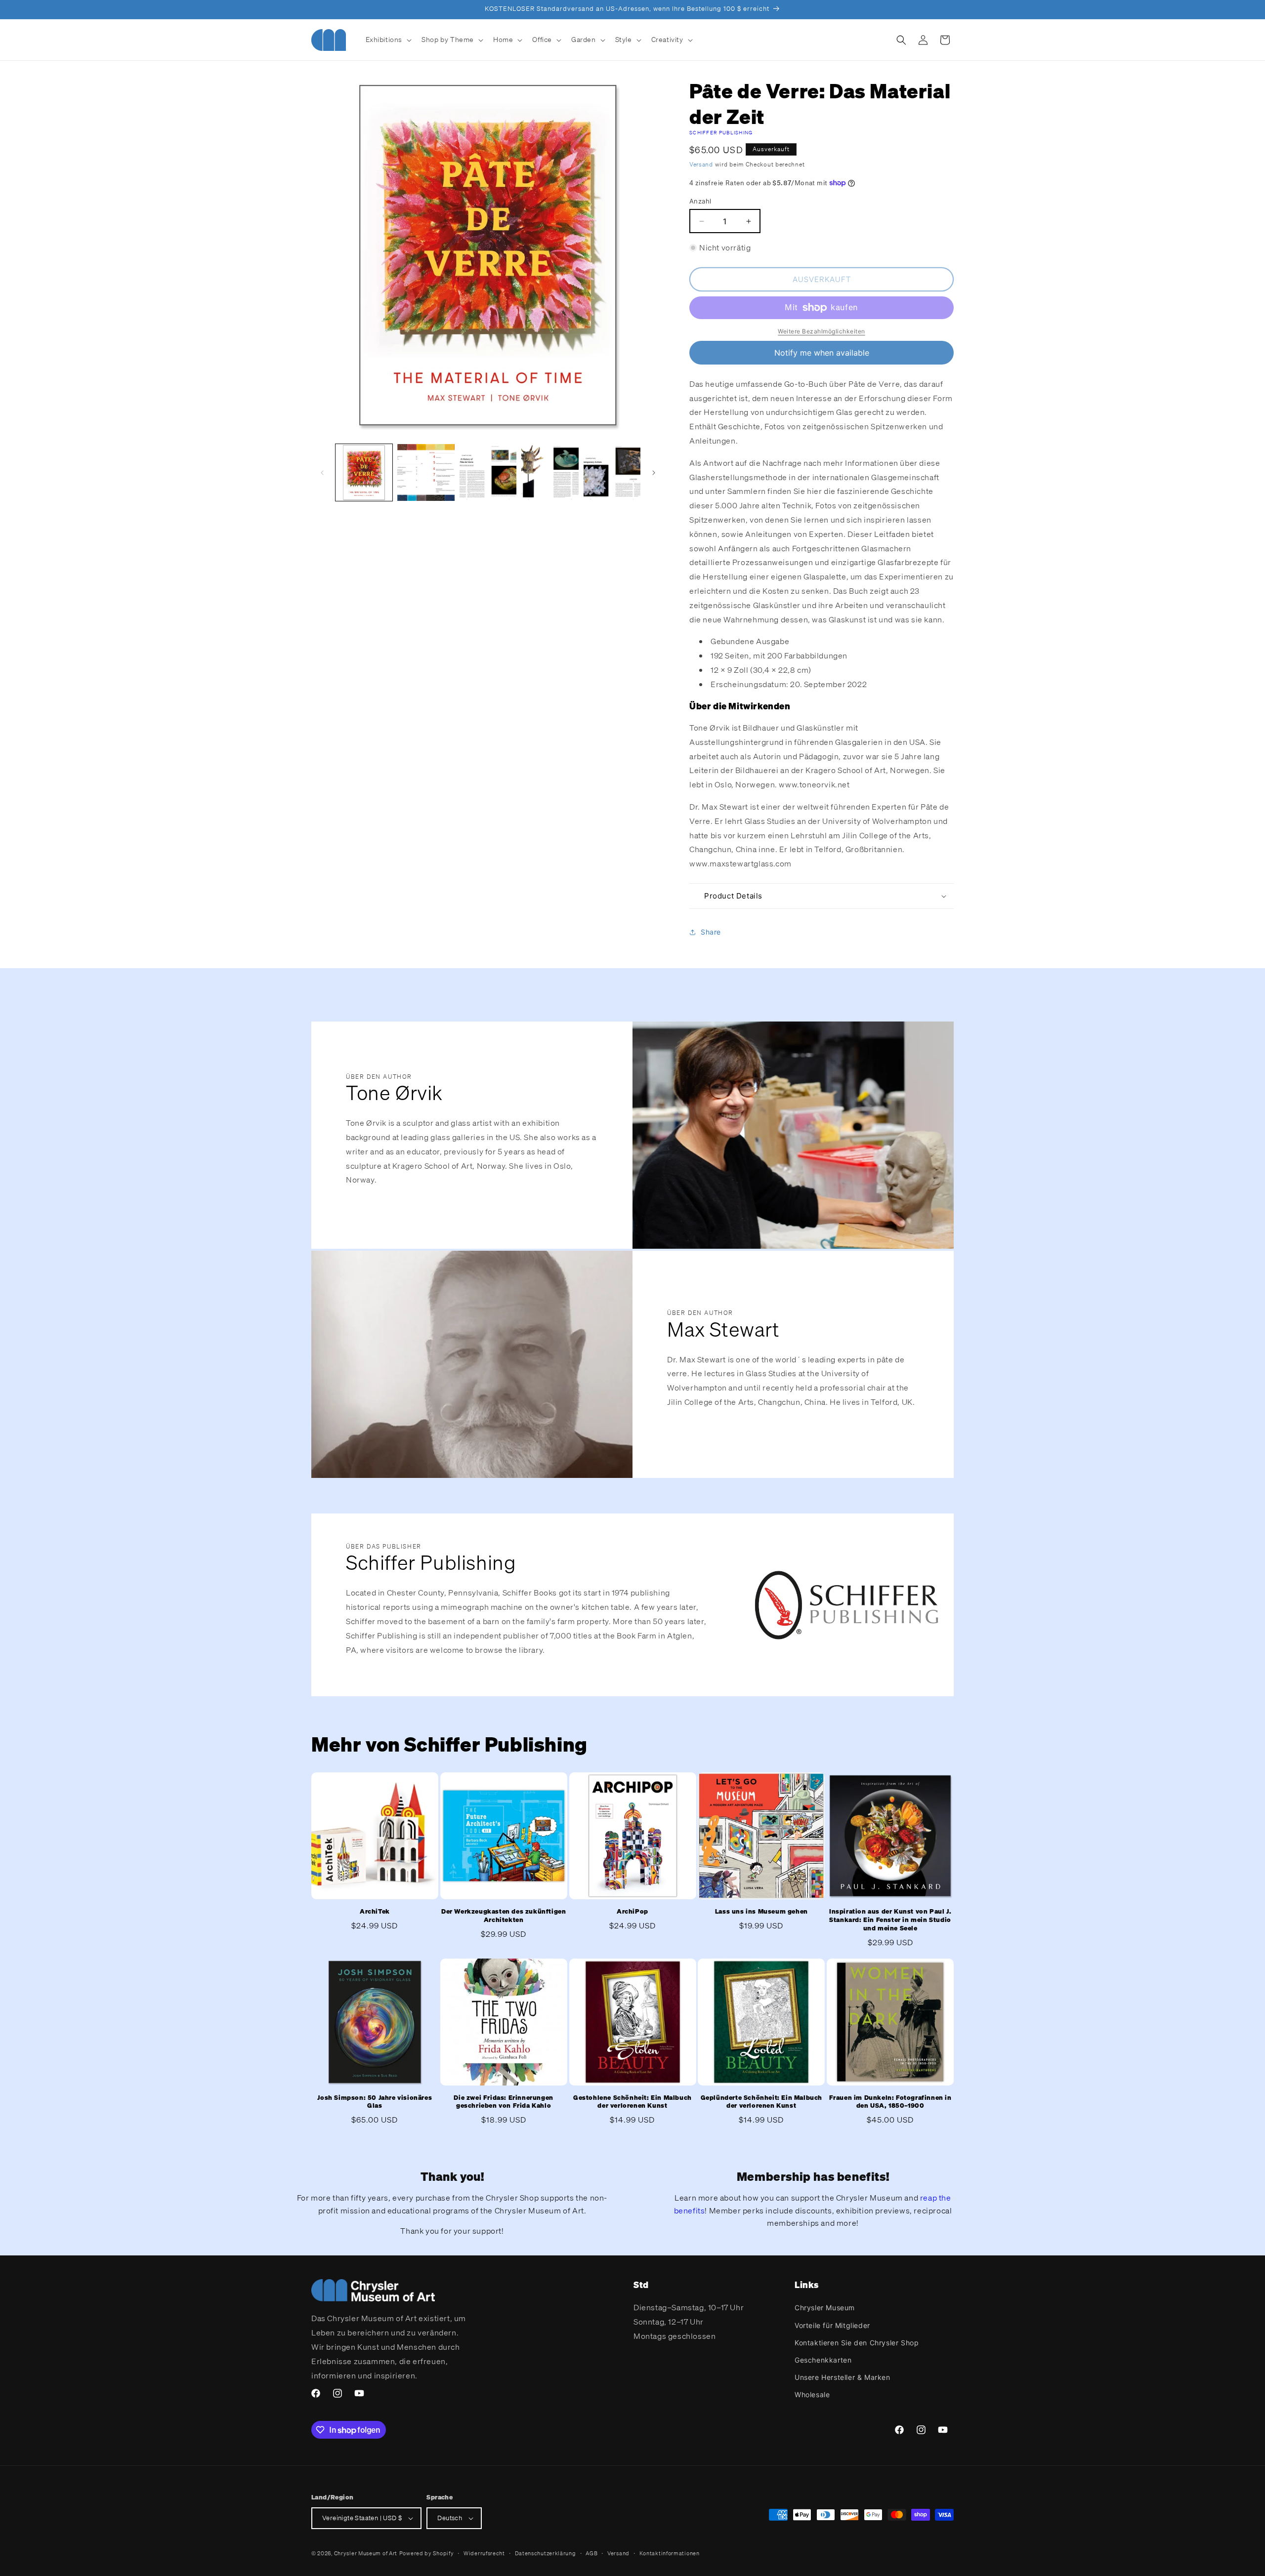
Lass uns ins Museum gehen (761, 1912)
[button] (388, 40)
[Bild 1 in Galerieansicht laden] (364, 472)
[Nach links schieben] (322, 473)
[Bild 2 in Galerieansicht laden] (426, 472)
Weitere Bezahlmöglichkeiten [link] (822, 331)
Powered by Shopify (427, 2553)
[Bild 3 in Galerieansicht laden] (488, 472)
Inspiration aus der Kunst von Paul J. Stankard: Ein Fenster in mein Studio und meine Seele (890, 1920)
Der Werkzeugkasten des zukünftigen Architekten (504, 1916)
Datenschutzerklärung (546, 2553)
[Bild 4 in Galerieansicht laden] (550, 472)
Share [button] (711, 932)
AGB (591, 2553)
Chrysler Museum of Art (366, 2553)
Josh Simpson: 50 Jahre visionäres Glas (375, 2102)
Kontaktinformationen (670, 2553)
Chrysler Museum (825, 2308)
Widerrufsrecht (484, 2553)
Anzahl (700, 201)
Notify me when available (822, 353)
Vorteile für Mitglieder (832, 2325)
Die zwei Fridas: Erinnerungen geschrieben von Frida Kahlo (503, 2102)
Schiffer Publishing (721, 133)
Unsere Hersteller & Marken (843, 2377)
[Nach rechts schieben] (654, 473)
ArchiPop (632, 1912)
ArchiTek (375, 1912)
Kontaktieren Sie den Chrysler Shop (857, 2343)
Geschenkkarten (823, 2360)
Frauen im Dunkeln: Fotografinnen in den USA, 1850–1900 (890, 2102)
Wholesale (812, 2394)
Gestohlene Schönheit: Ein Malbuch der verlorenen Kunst (632, 2102)
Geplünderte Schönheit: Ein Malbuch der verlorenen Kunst (761, 2102)
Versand (701, 164)
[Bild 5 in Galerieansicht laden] (612, 472)
